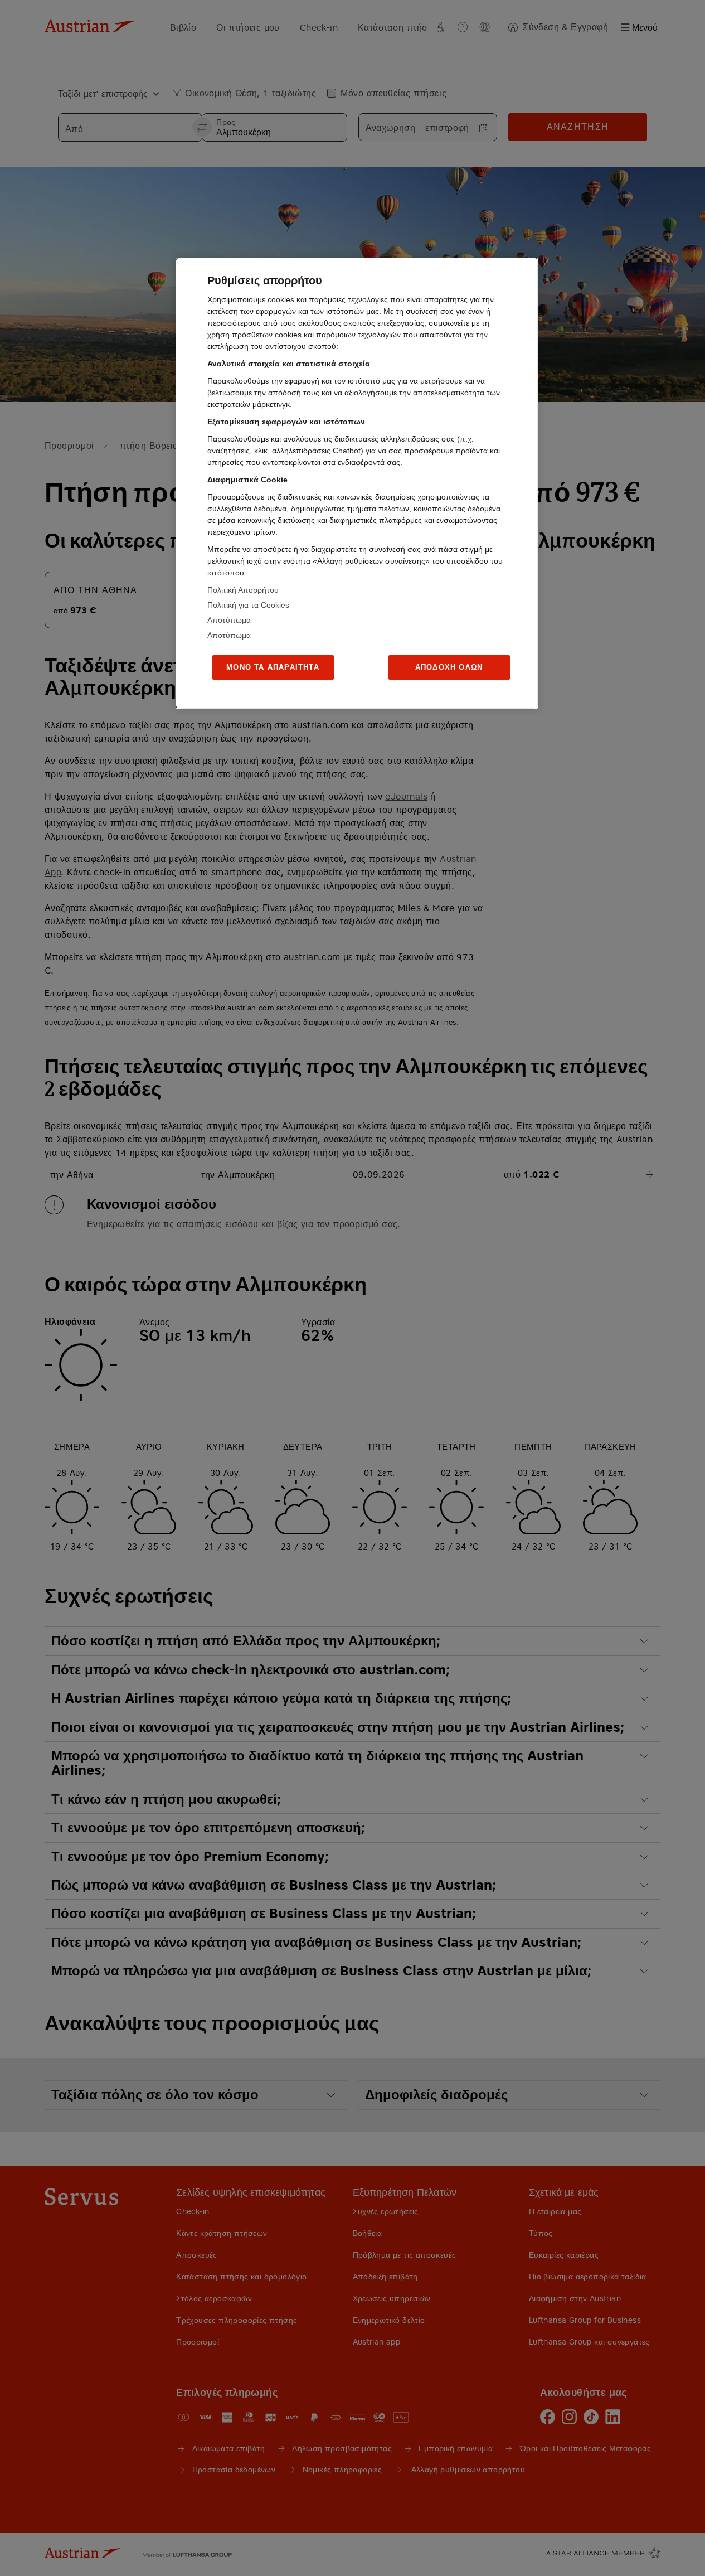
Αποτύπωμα (229, 620)
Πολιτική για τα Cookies (248, 605)
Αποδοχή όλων (449, 667)
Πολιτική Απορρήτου (243, 590)
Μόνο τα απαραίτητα (273, 667)
